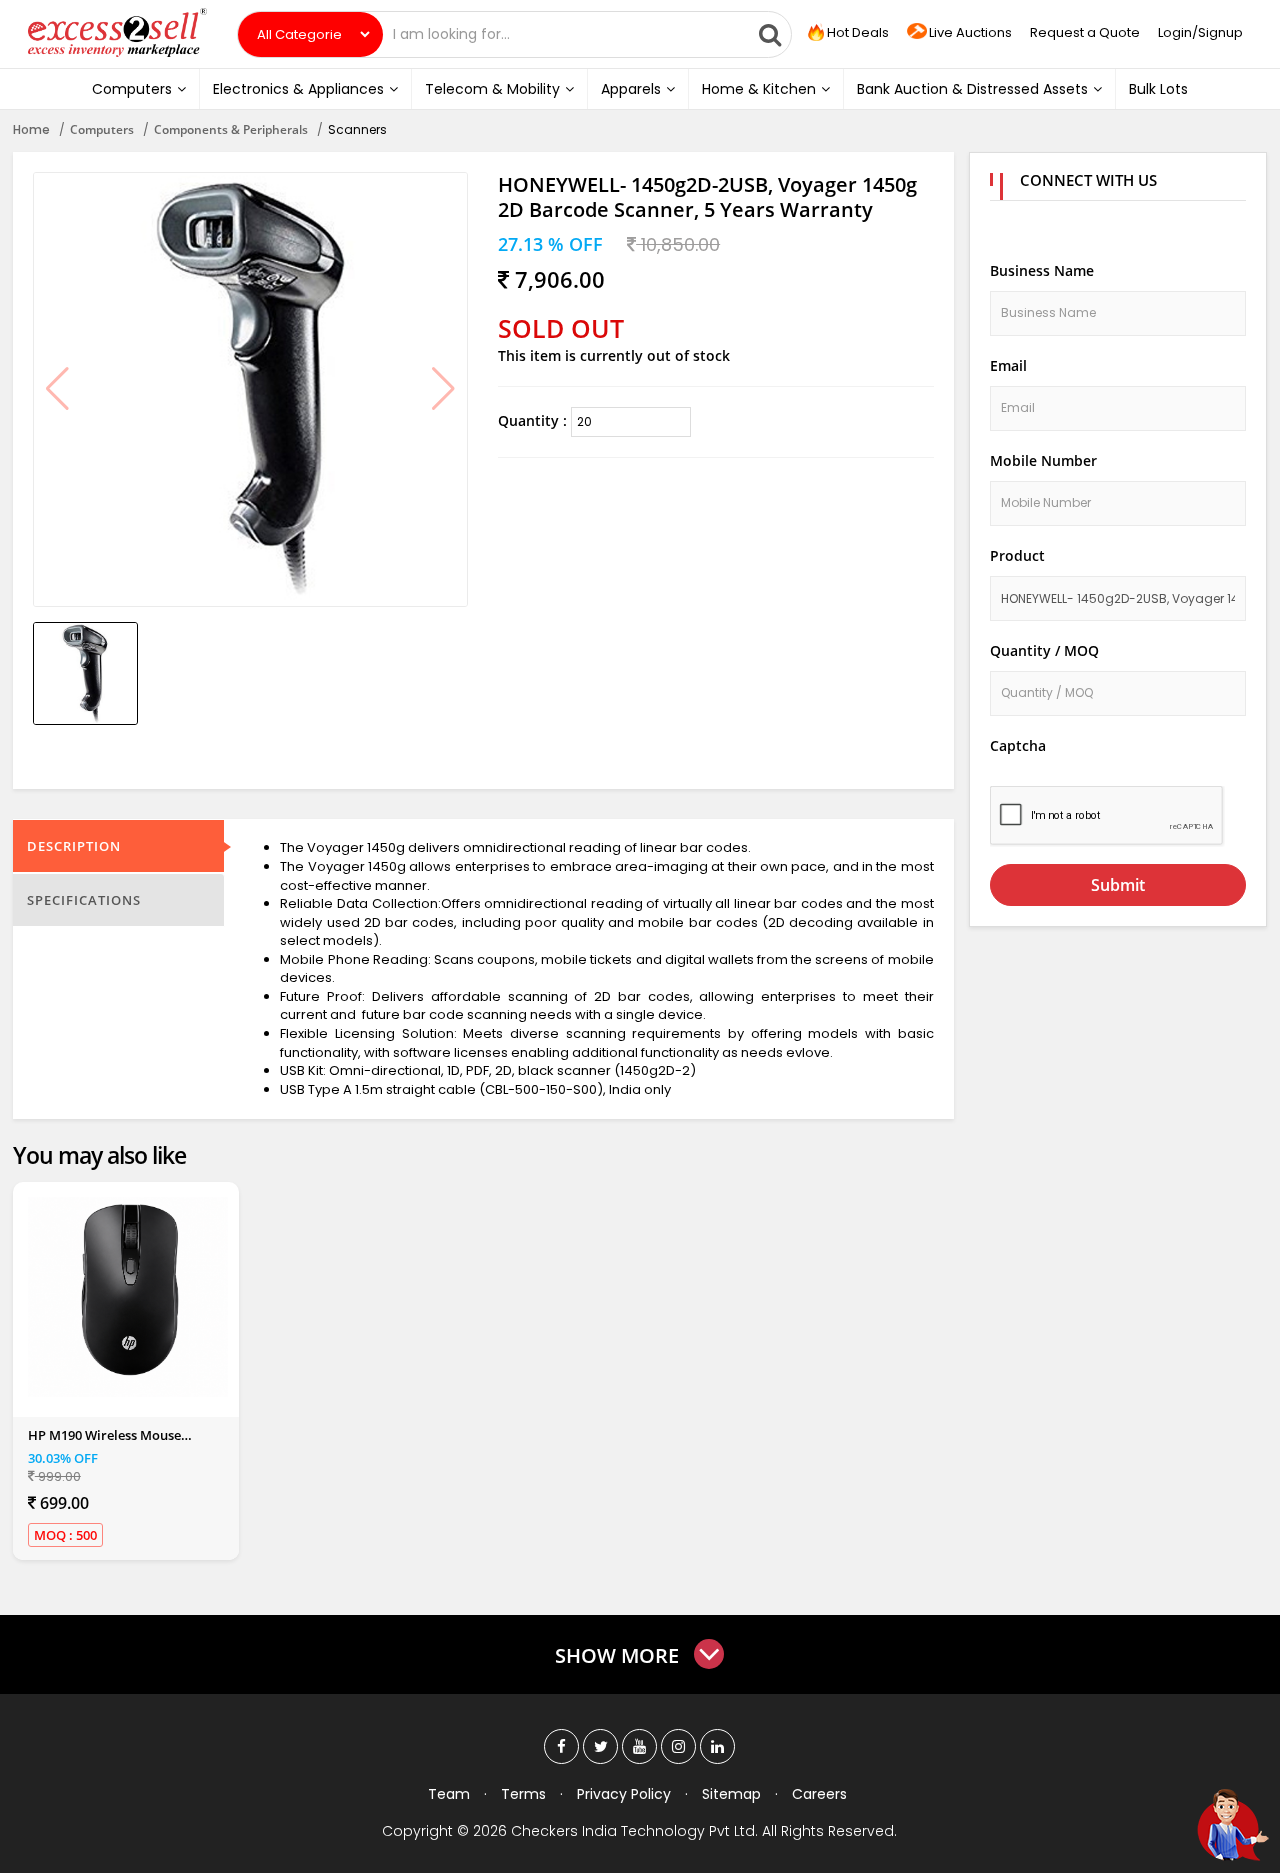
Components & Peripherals (231, 129)
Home (31, 129)
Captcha (1018, 745)
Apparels (631, 89)
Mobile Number (1043, 460)
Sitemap (731, 1794)
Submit (1118, 885)
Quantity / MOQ (1044, 650)
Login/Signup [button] (1200, 32)
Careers (819, 1794)
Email (1008, 365)
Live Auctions (970, 32)
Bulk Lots (1158, 89)
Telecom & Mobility (492, 89)
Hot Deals (856, 32)
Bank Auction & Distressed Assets (972, 89)
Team (449, 1794)
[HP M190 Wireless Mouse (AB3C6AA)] (128, 1297)
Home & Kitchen (759, 89)
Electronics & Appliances (298, 89)
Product (1017, 555)
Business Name (1042, 270)
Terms (523, 1794)
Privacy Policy (624, 1794)
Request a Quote (1085, 32)
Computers (132, 89)
